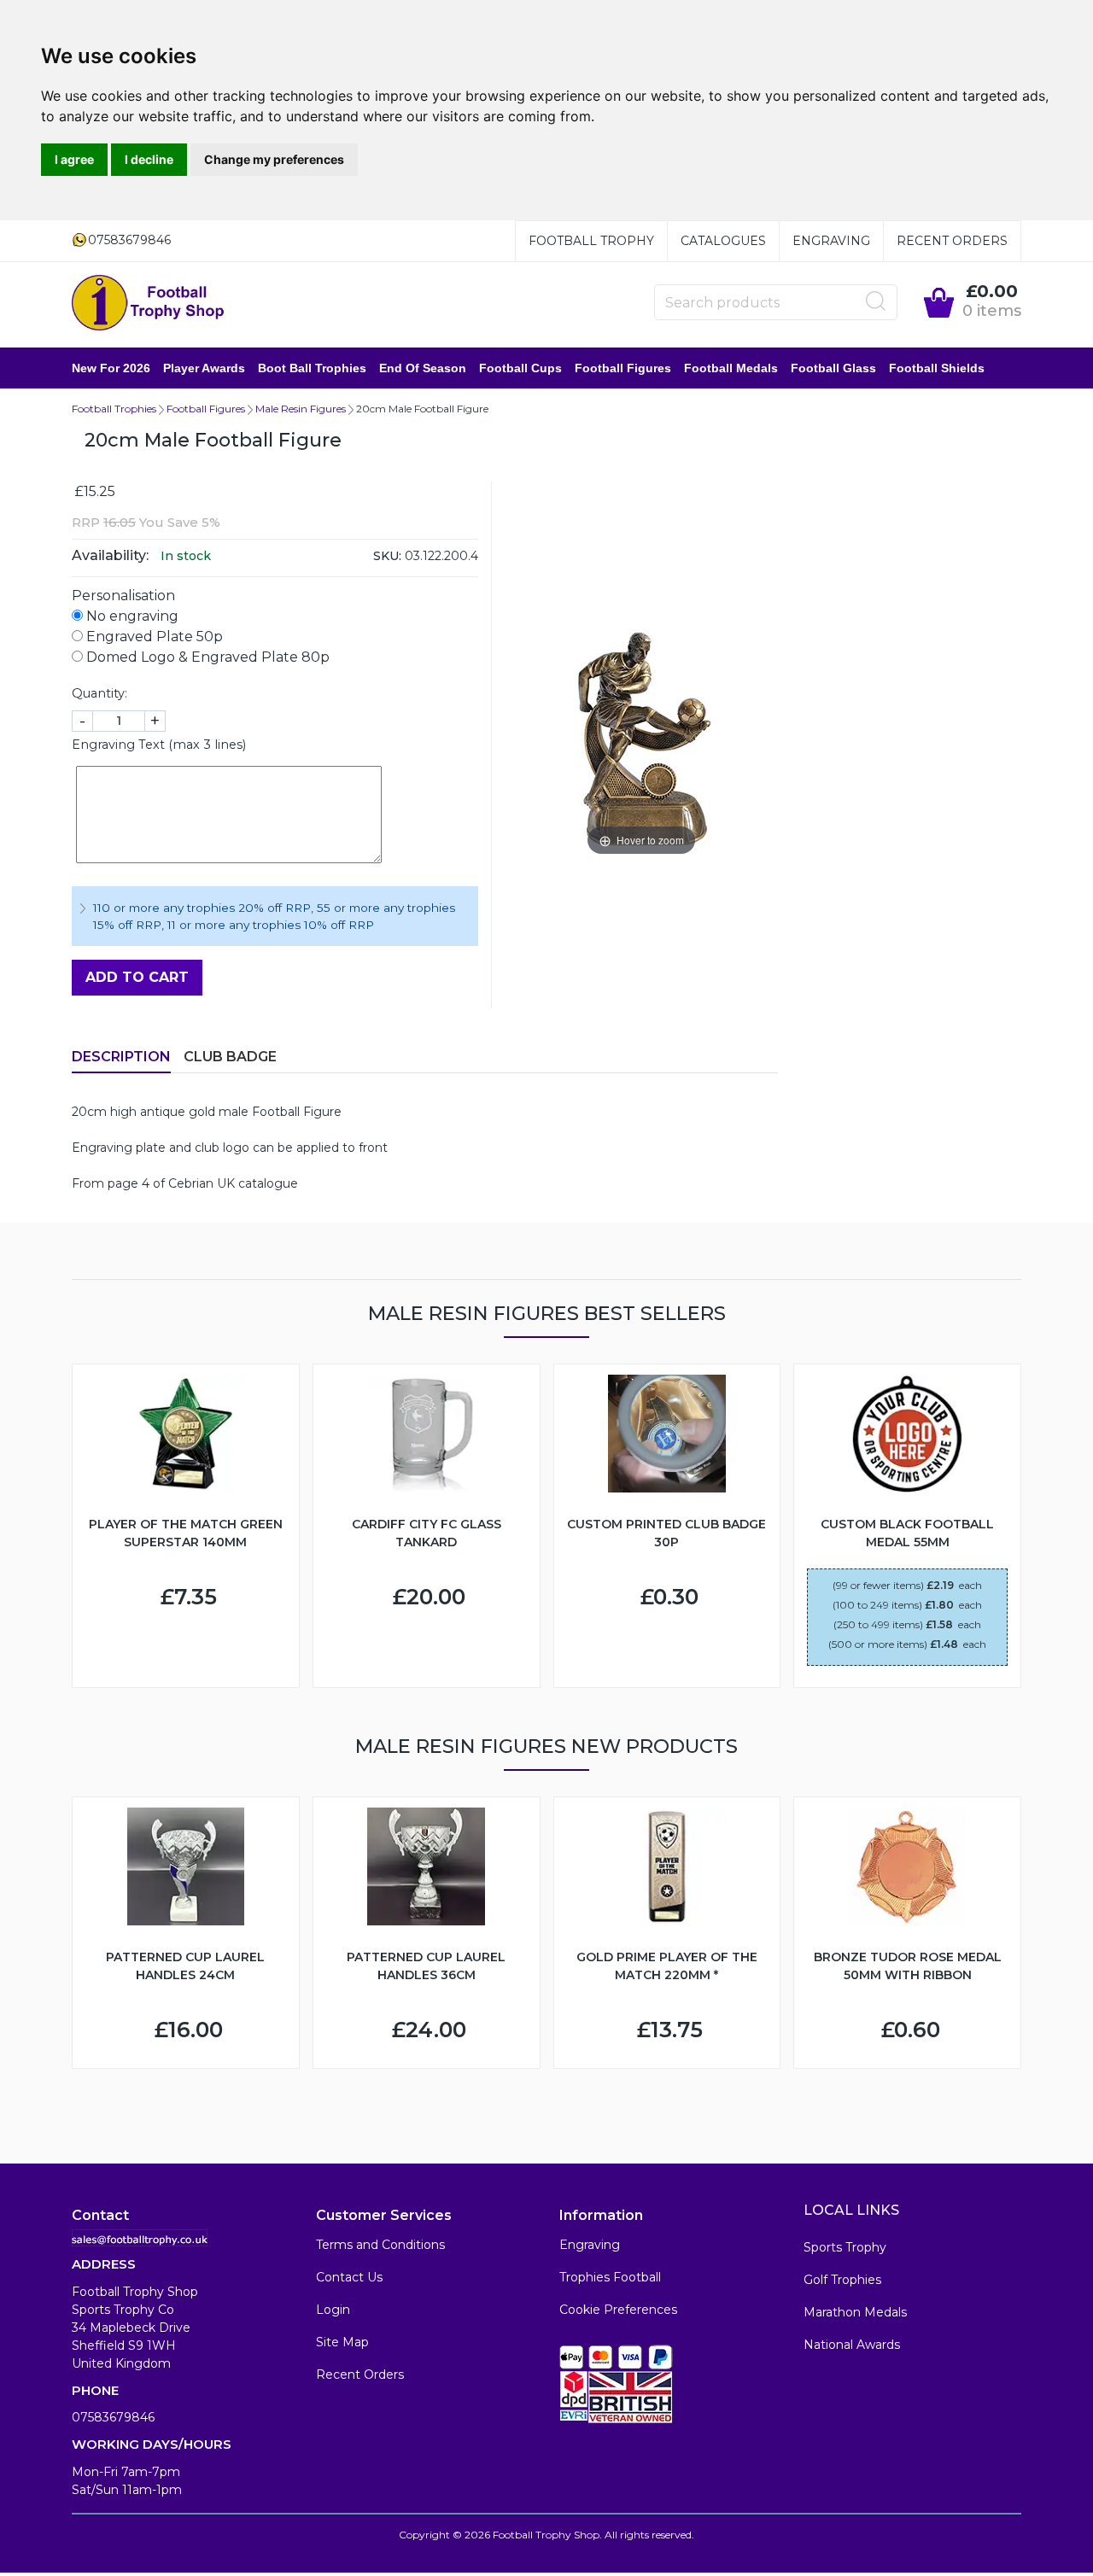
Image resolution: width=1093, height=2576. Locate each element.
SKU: (387, 556)
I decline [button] (149, 159)
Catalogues (723, 241)
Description (121, 1057)
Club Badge (230, 1057)
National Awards (852, 2345)
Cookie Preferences (618, 2310)
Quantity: (99, 693)
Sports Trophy (845, 2247)
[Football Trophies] (149, 303)
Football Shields (937, 368)
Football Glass (833, 368)
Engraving (831, 241)
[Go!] (876, 301)
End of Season (423, 368)
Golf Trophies (842, 2280)
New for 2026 (111, 368)
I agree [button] (74, 159)
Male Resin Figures (301, 409)
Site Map (342, 2342)
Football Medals (731, 368)
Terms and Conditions (380, 2245)
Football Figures (623, 368)
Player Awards (204, 368)
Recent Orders (952, 241)
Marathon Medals (855, 2312)
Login (333, 2310)
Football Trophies (114, 409)
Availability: (110, 555)
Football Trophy (591, 241)
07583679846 (113, 2417)
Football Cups (520, 368)
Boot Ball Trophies (312, 368)
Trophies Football (610, 2277)
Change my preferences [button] (274, 159)
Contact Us (349, 2277)
